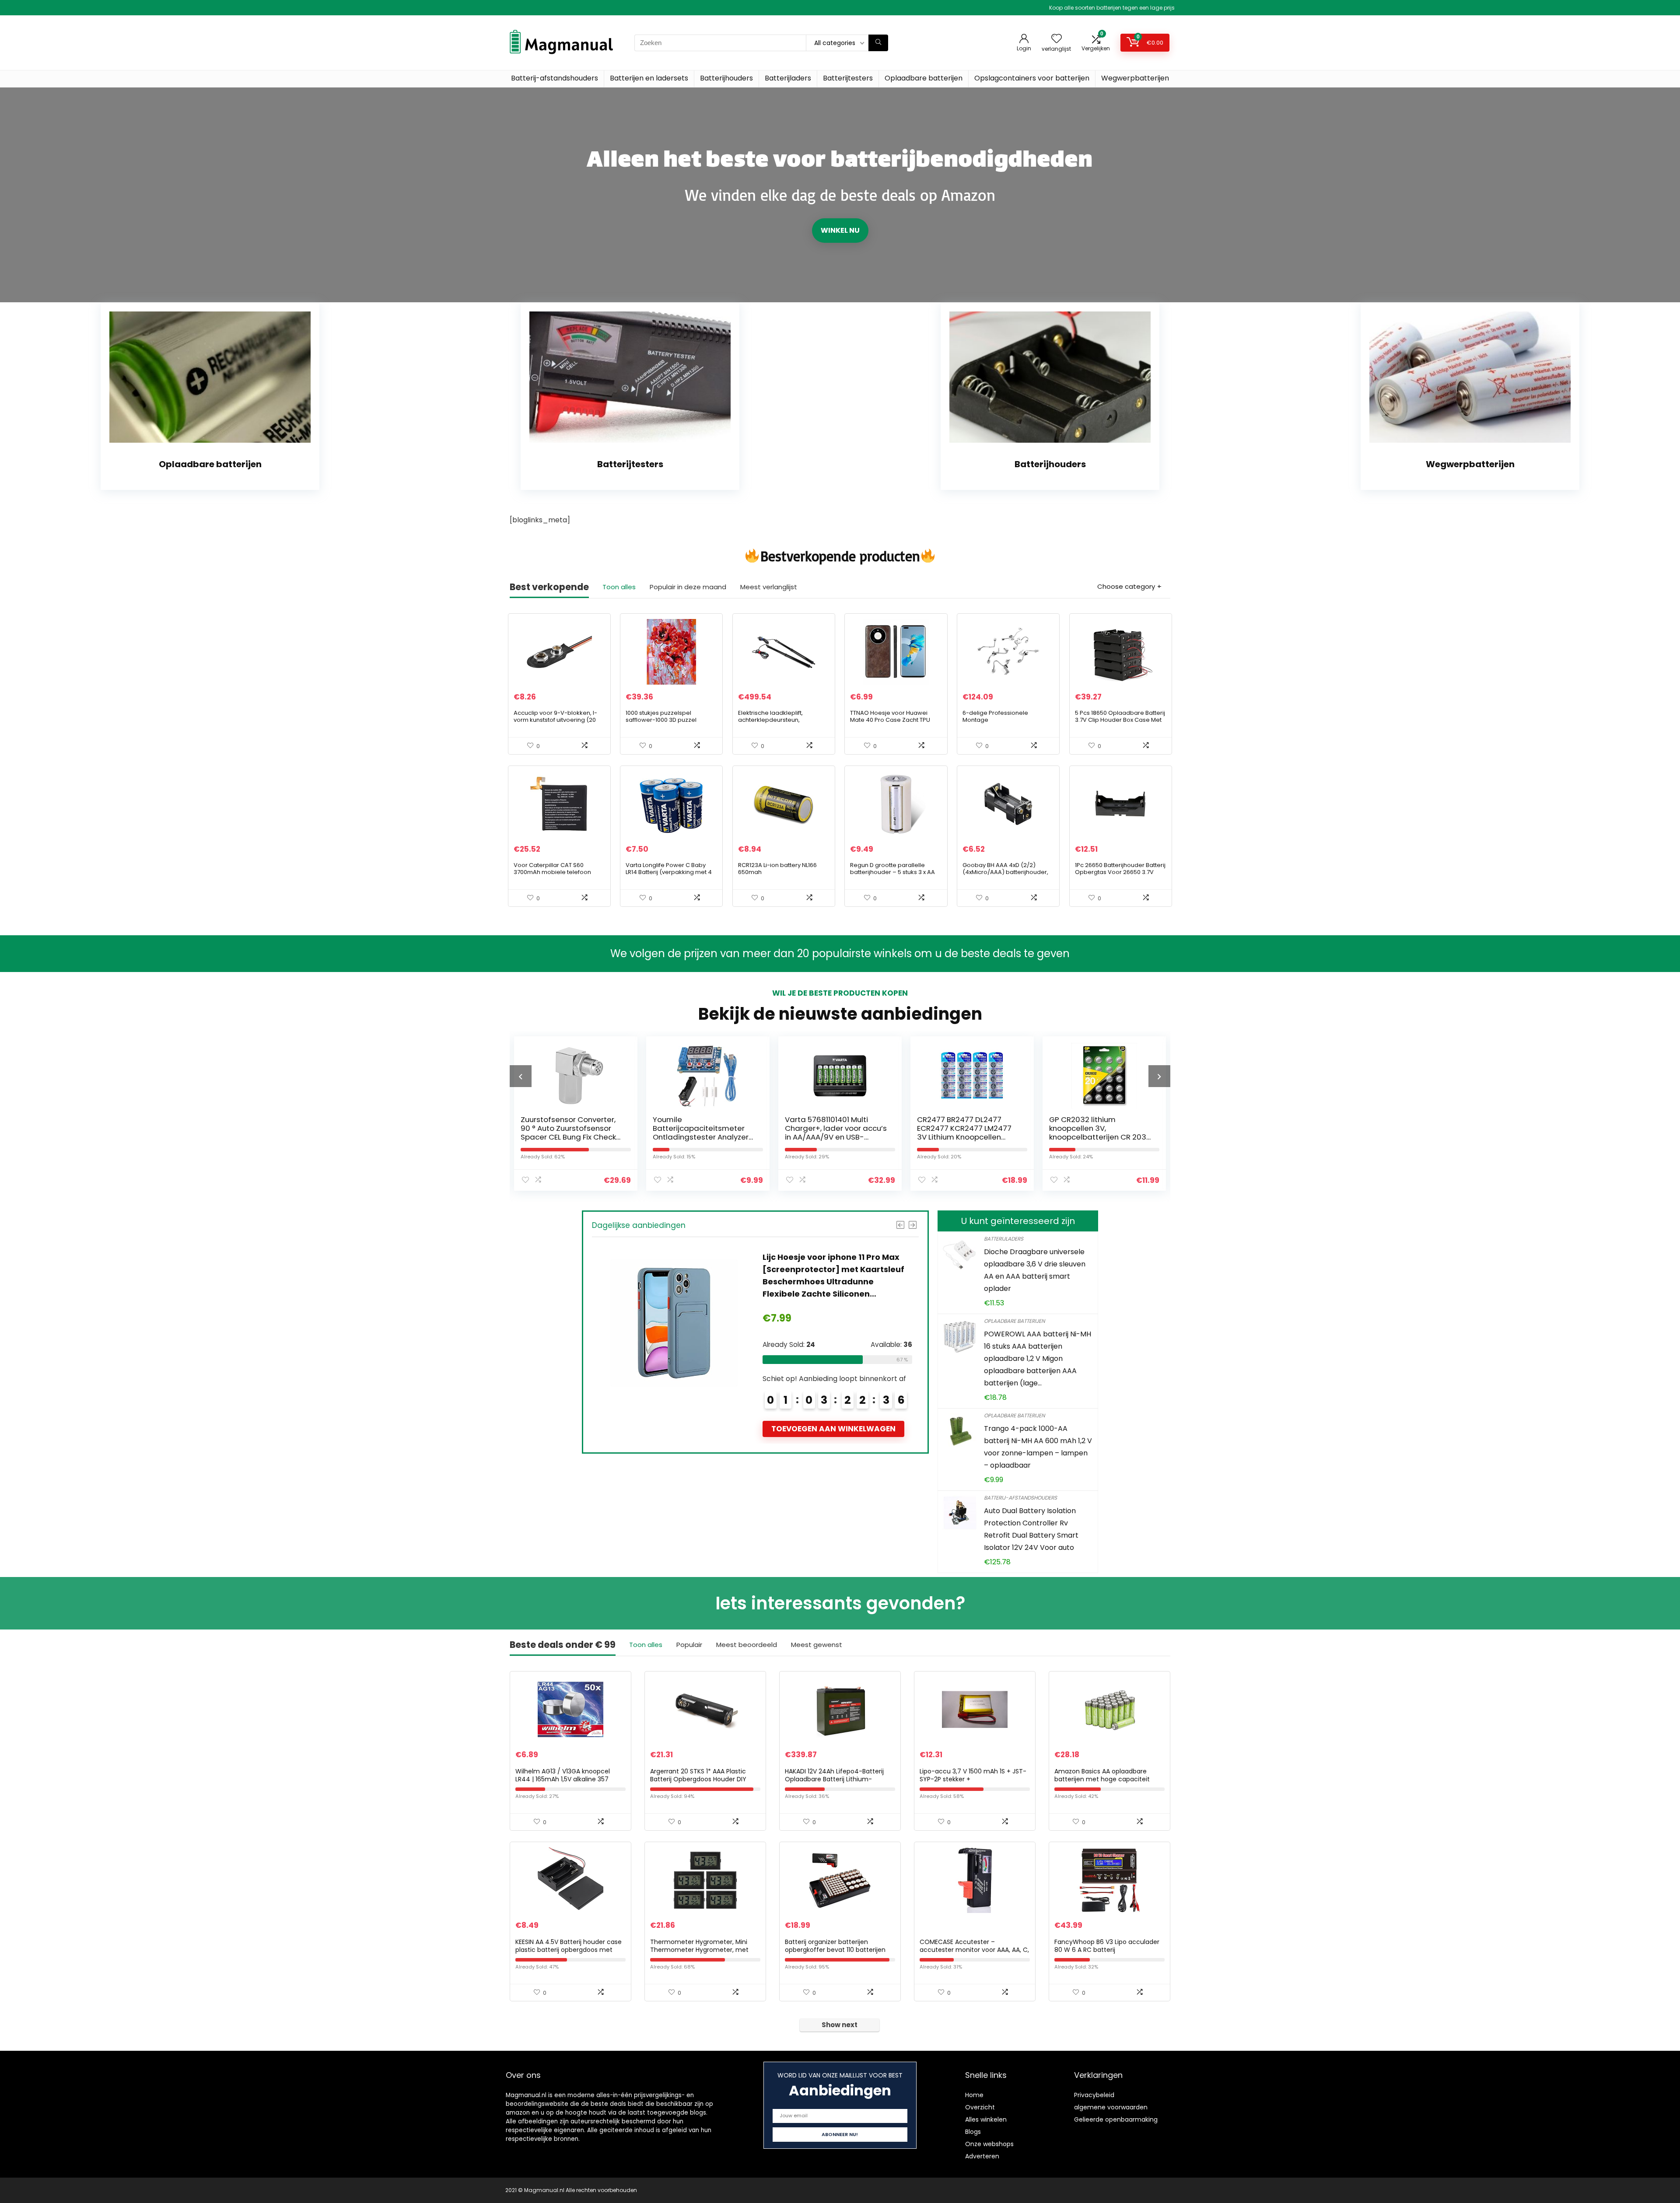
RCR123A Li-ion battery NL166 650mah (777, 869)
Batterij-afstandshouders (555, 78)
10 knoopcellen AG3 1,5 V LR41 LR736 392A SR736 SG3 (1100, 1124)
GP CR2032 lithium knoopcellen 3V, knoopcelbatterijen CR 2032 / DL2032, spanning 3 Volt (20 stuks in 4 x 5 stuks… (968, 1137)
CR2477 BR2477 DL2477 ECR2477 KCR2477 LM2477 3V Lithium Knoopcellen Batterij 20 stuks (832, 1133)
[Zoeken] (878, 43)
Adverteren (982, 2156)
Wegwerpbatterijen (1135, 78)
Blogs (973, 2132)
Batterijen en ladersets (649, 78)
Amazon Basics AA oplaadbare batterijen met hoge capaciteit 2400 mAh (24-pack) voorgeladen (1108, 1779)
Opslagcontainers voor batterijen (1032, 78)
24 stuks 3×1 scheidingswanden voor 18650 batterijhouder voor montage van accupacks (828, 1269)
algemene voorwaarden (1111, 2107)
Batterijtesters (848, 78)
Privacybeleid (1094, 2095)
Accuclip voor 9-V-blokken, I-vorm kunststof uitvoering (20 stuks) (555, 720)
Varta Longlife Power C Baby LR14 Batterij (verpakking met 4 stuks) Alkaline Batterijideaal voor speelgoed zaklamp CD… (669, 876)
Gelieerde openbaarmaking (1116, 2119)
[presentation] (521, 1076)
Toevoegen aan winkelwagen (833, 1416)
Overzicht (980, 2107)
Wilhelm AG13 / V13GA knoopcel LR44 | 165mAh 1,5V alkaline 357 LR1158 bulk (563, 1779)
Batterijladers (788, 78)
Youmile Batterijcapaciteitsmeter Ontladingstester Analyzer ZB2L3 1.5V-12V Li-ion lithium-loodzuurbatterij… (572, 1137)
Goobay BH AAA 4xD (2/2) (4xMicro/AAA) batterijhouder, (1005, 869)
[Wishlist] (1057, 39)
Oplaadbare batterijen (924, 78)
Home (974, 2095)
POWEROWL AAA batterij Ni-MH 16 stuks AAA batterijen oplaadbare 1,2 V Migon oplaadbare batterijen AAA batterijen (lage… (1038, 1359)
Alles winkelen (986, 2119)
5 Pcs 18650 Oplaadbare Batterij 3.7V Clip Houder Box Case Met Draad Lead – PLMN (1120, 720)
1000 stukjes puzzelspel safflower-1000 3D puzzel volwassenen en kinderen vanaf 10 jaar (671, 723)
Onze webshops (989, 2144)
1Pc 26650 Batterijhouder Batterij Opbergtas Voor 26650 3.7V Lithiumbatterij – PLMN (1120, 872)
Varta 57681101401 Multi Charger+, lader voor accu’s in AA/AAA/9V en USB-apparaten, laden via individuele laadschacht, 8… (704, 1137)
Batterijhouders (726, 78)
